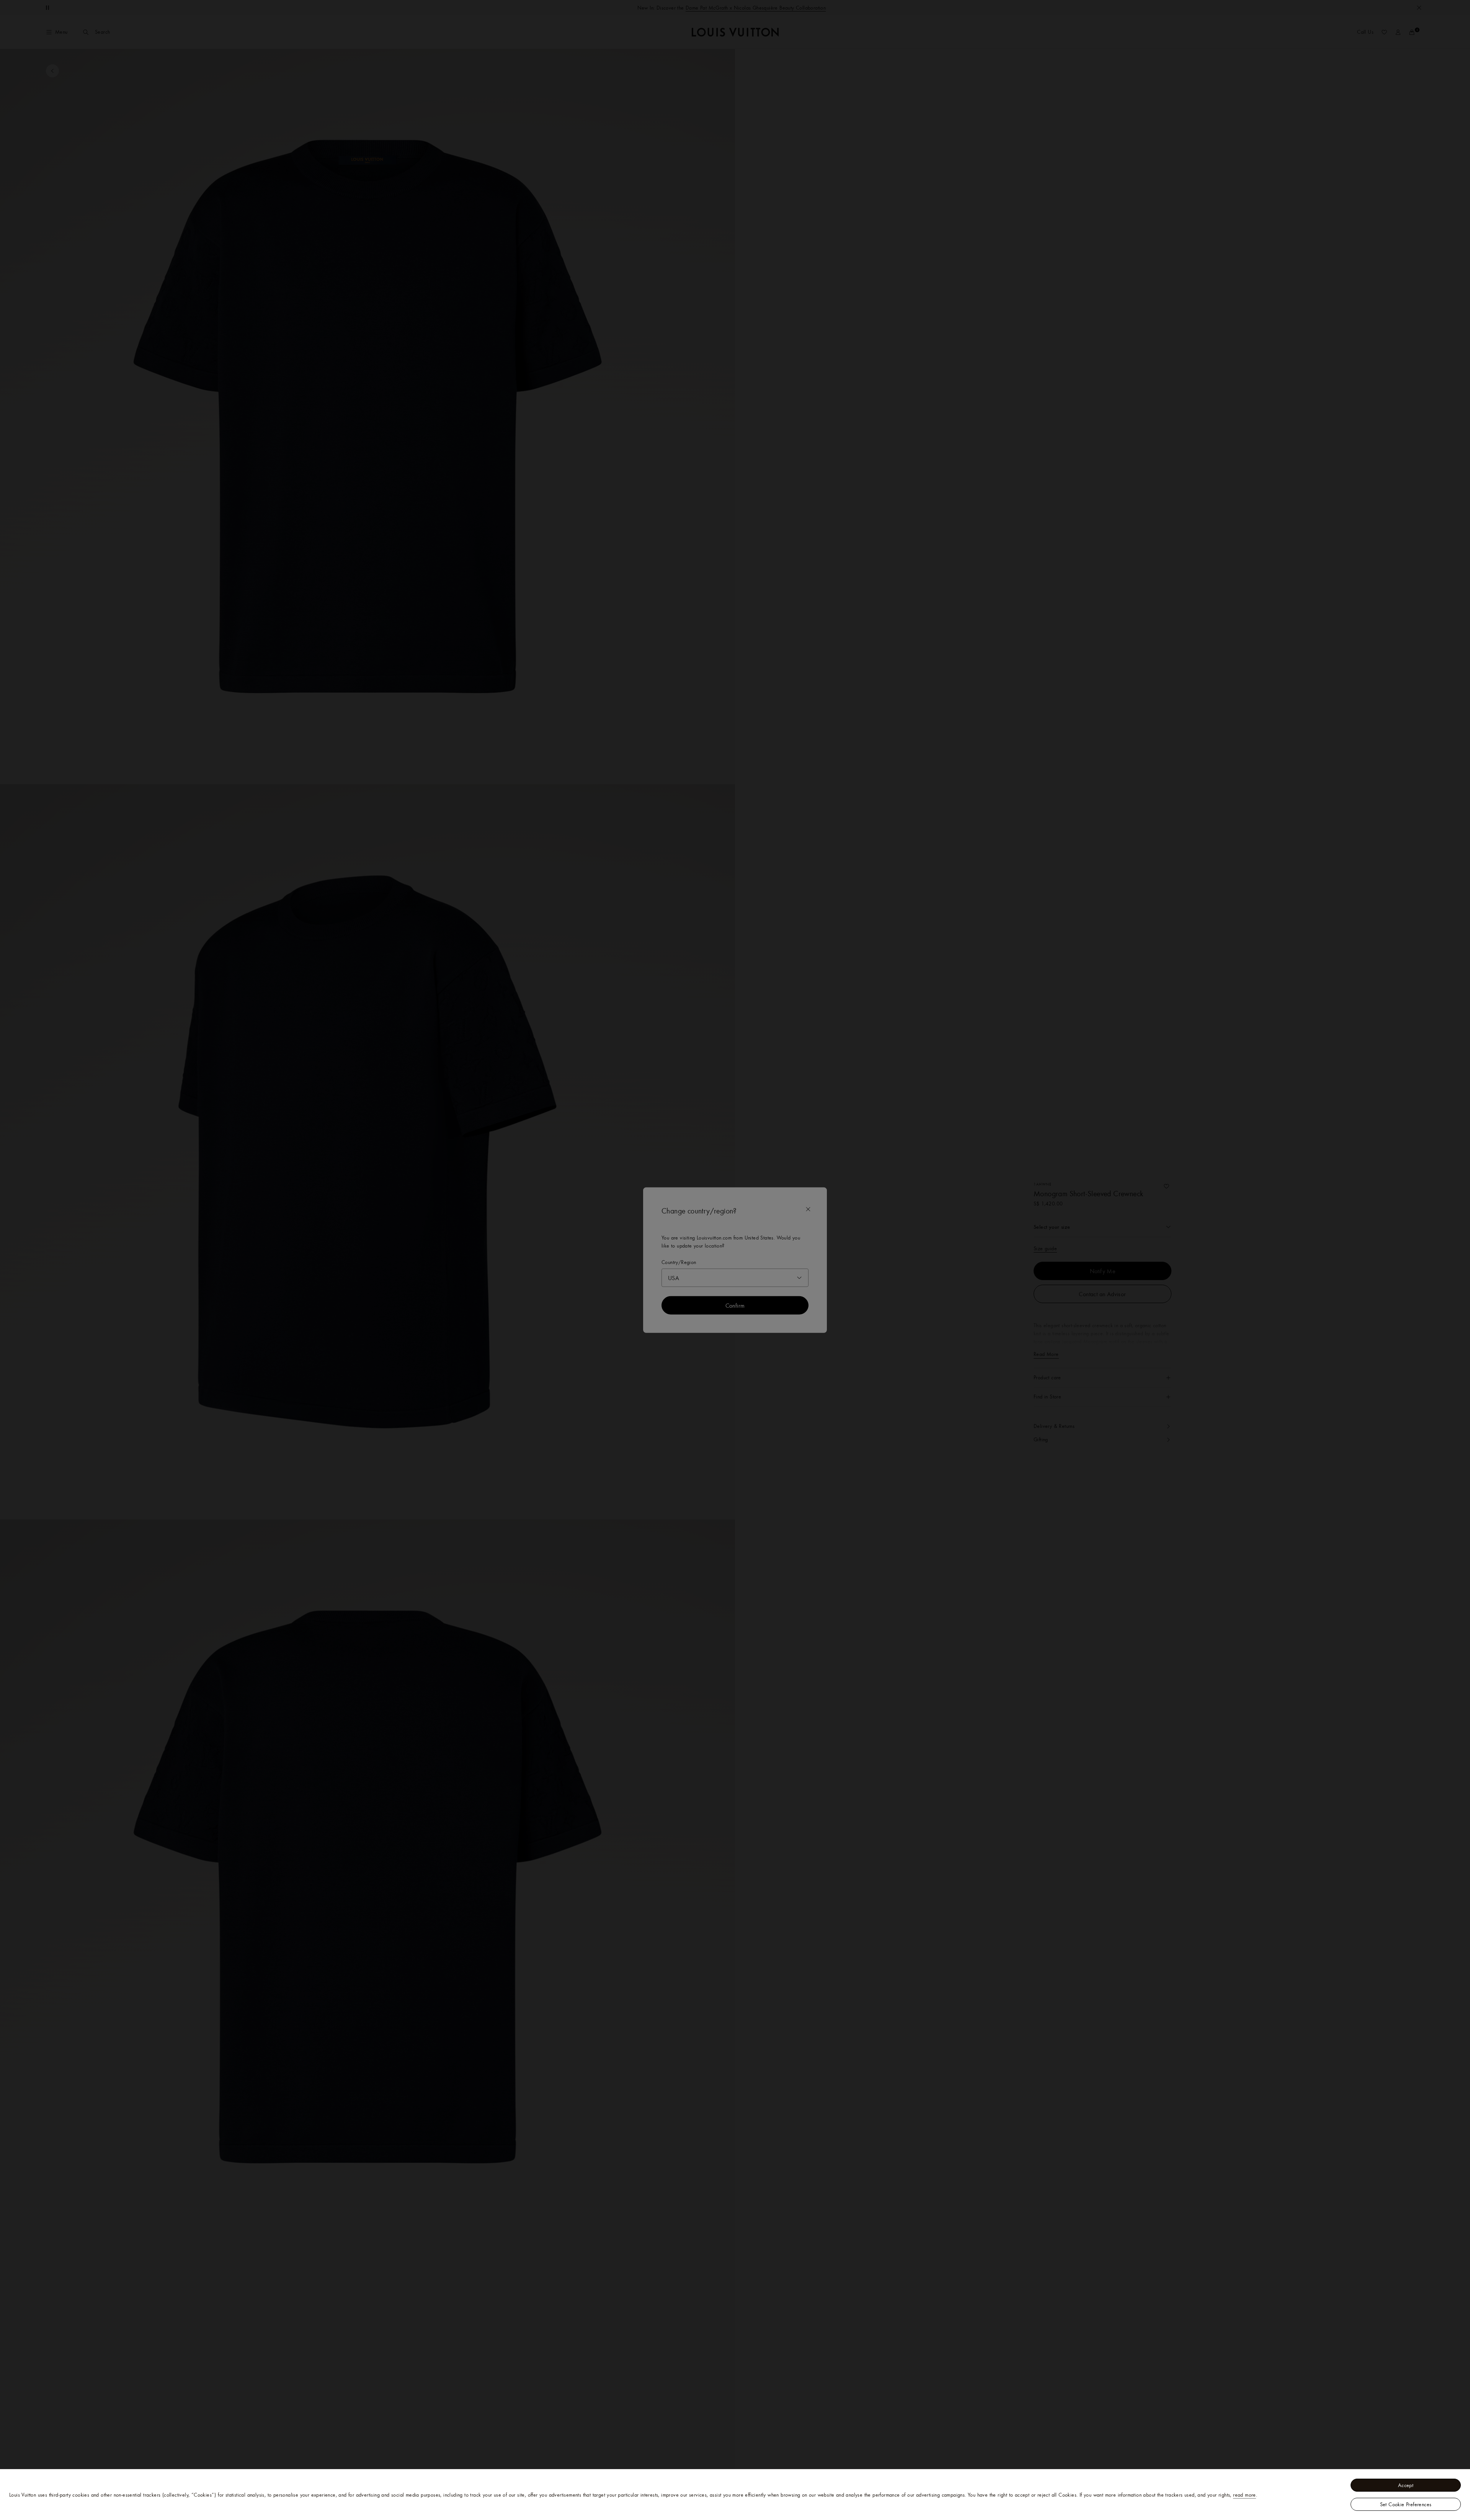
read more (1245, 2495)
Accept (1406, 2485)
